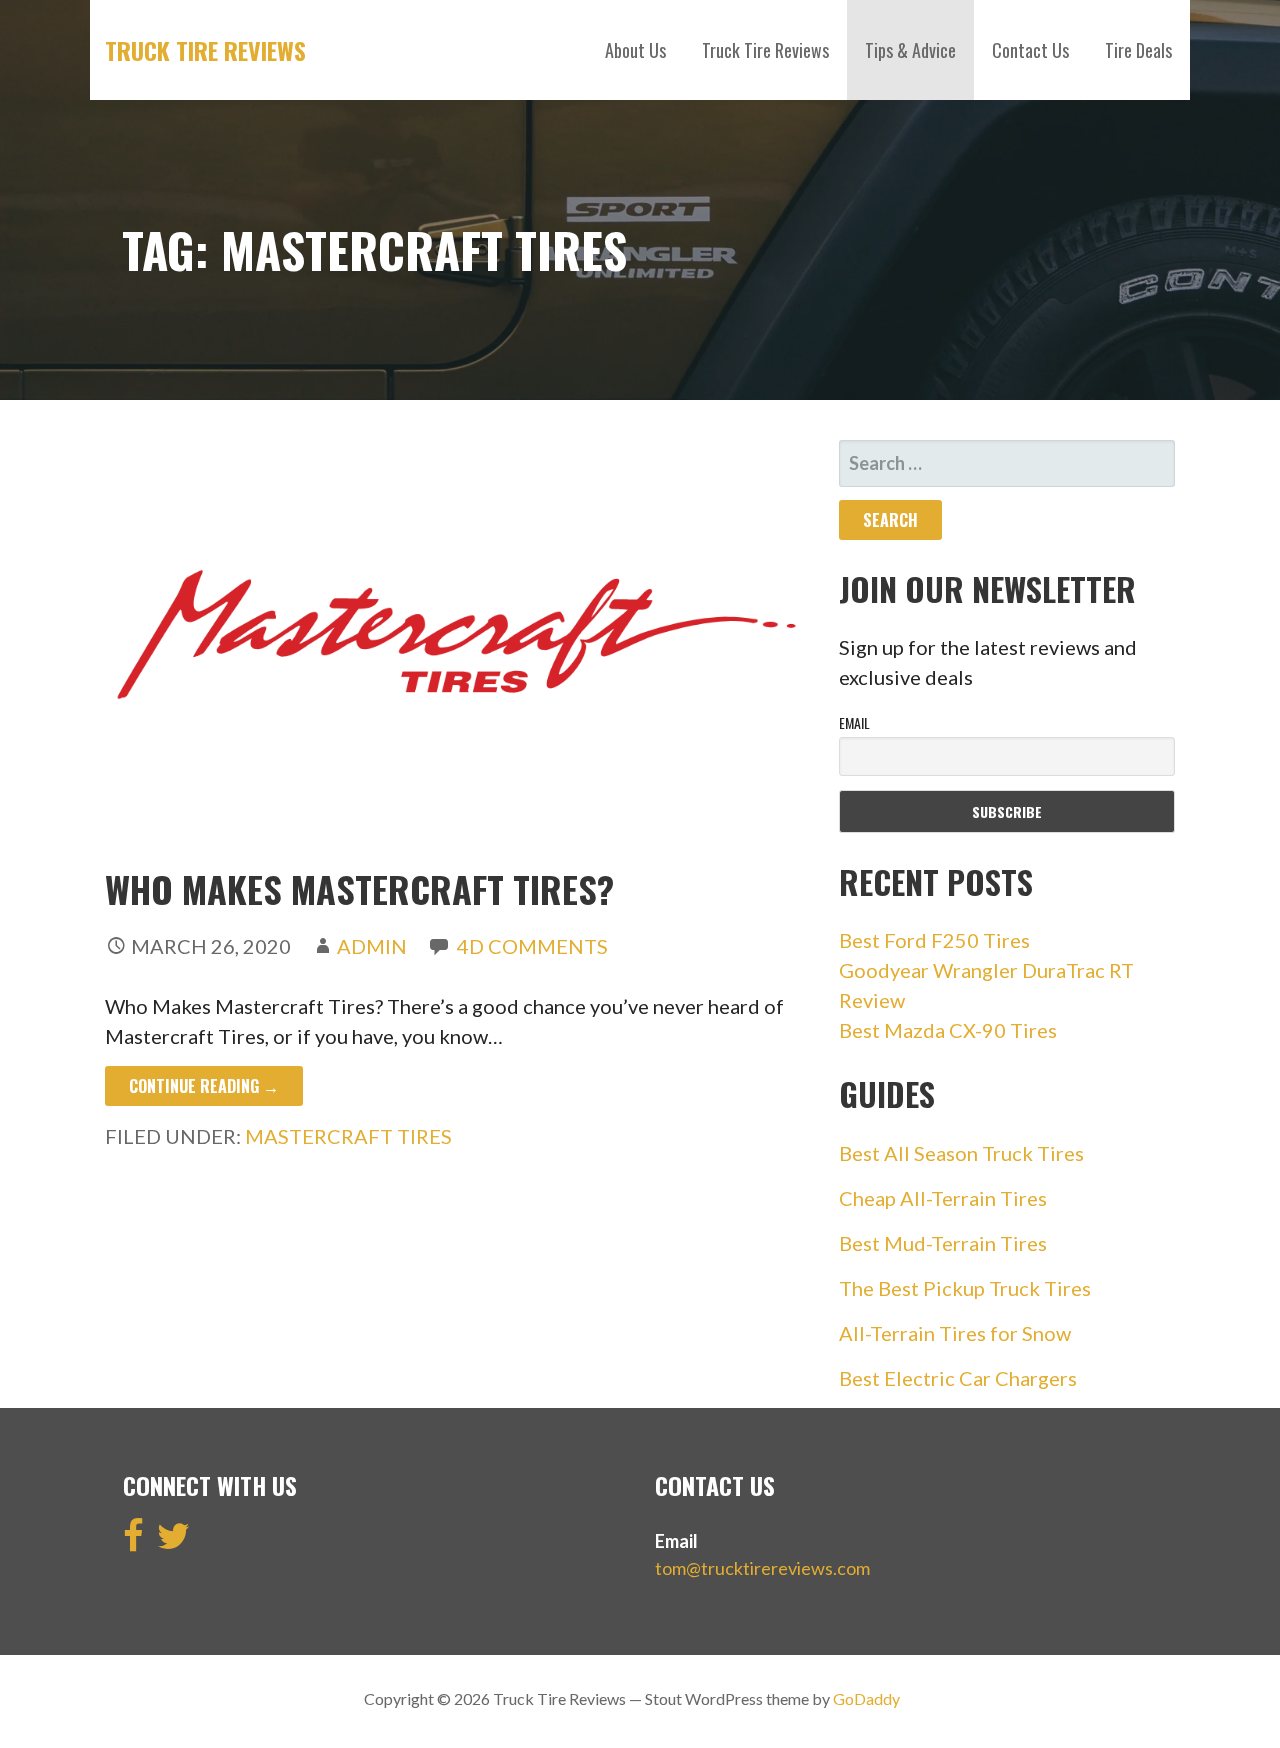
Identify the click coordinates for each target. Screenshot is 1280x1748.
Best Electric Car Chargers (958, 1378)
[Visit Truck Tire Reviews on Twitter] (173, 1542)
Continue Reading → (204, 1086)
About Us (635, 50)
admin (372, 946)
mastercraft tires (348, 1136)
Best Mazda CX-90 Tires (948, 1030)
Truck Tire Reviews (205, 50)
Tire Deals (1138, 50)
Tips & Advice (910, 50)
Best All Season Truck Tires (961, 1153)
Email (854, 722)
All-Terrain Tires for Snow (955, 1333)
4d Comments (532, 946)
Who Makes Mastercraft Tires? (359, 888)
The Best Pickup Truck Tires (965, 1288)
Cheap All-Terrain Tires (943, 1198)
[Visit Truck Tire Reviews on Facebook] (133, 1542)
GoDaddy (866, 1698)
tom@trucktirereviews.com (762, 1568)
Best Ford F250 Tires (934, 940)
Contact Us (1030, 50)
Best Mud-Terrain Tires (943, 1243)
